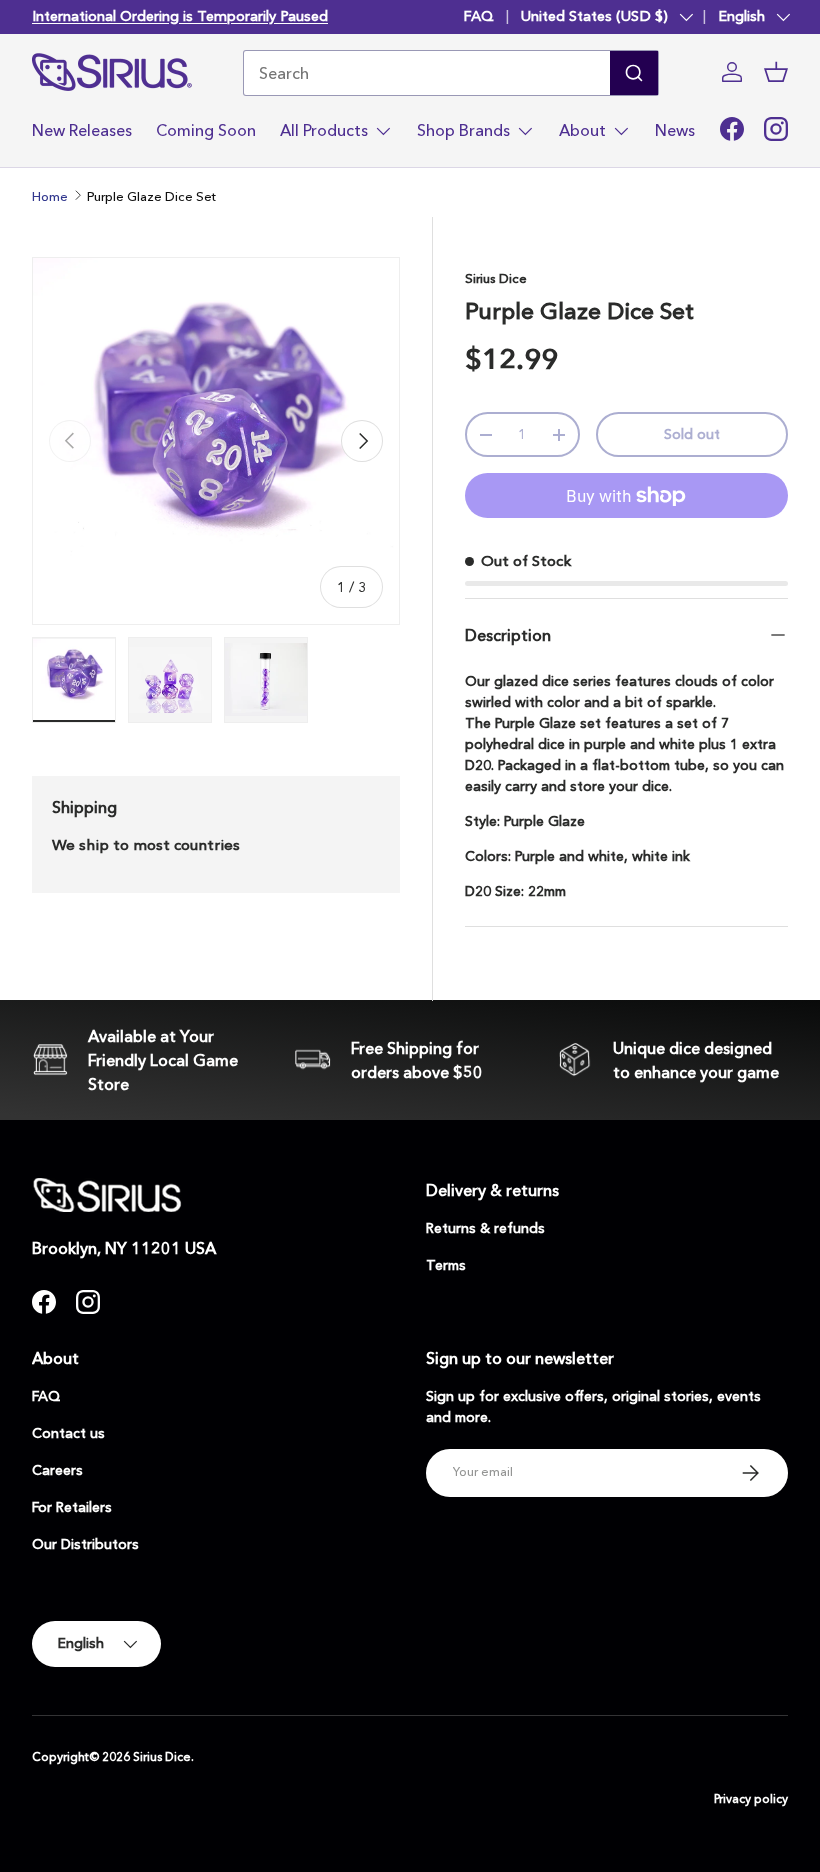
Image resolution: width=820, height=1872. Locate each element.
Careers (57, 1470)
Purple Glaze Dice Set (151, 196)
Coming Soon (206, 130)
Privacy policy (751, 1798)
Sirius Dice (496, 278)
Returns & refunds (485, 1228)
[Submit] (634, 73)
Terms (446, 1265)
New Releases (82, 130)
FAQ (478, 16)
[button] (776, 72)
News (675, 130)
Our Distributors (85, 1544)
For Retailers (72, 1507)
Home (50, 196)
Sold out (692, 434)
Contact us (68, 1433)
